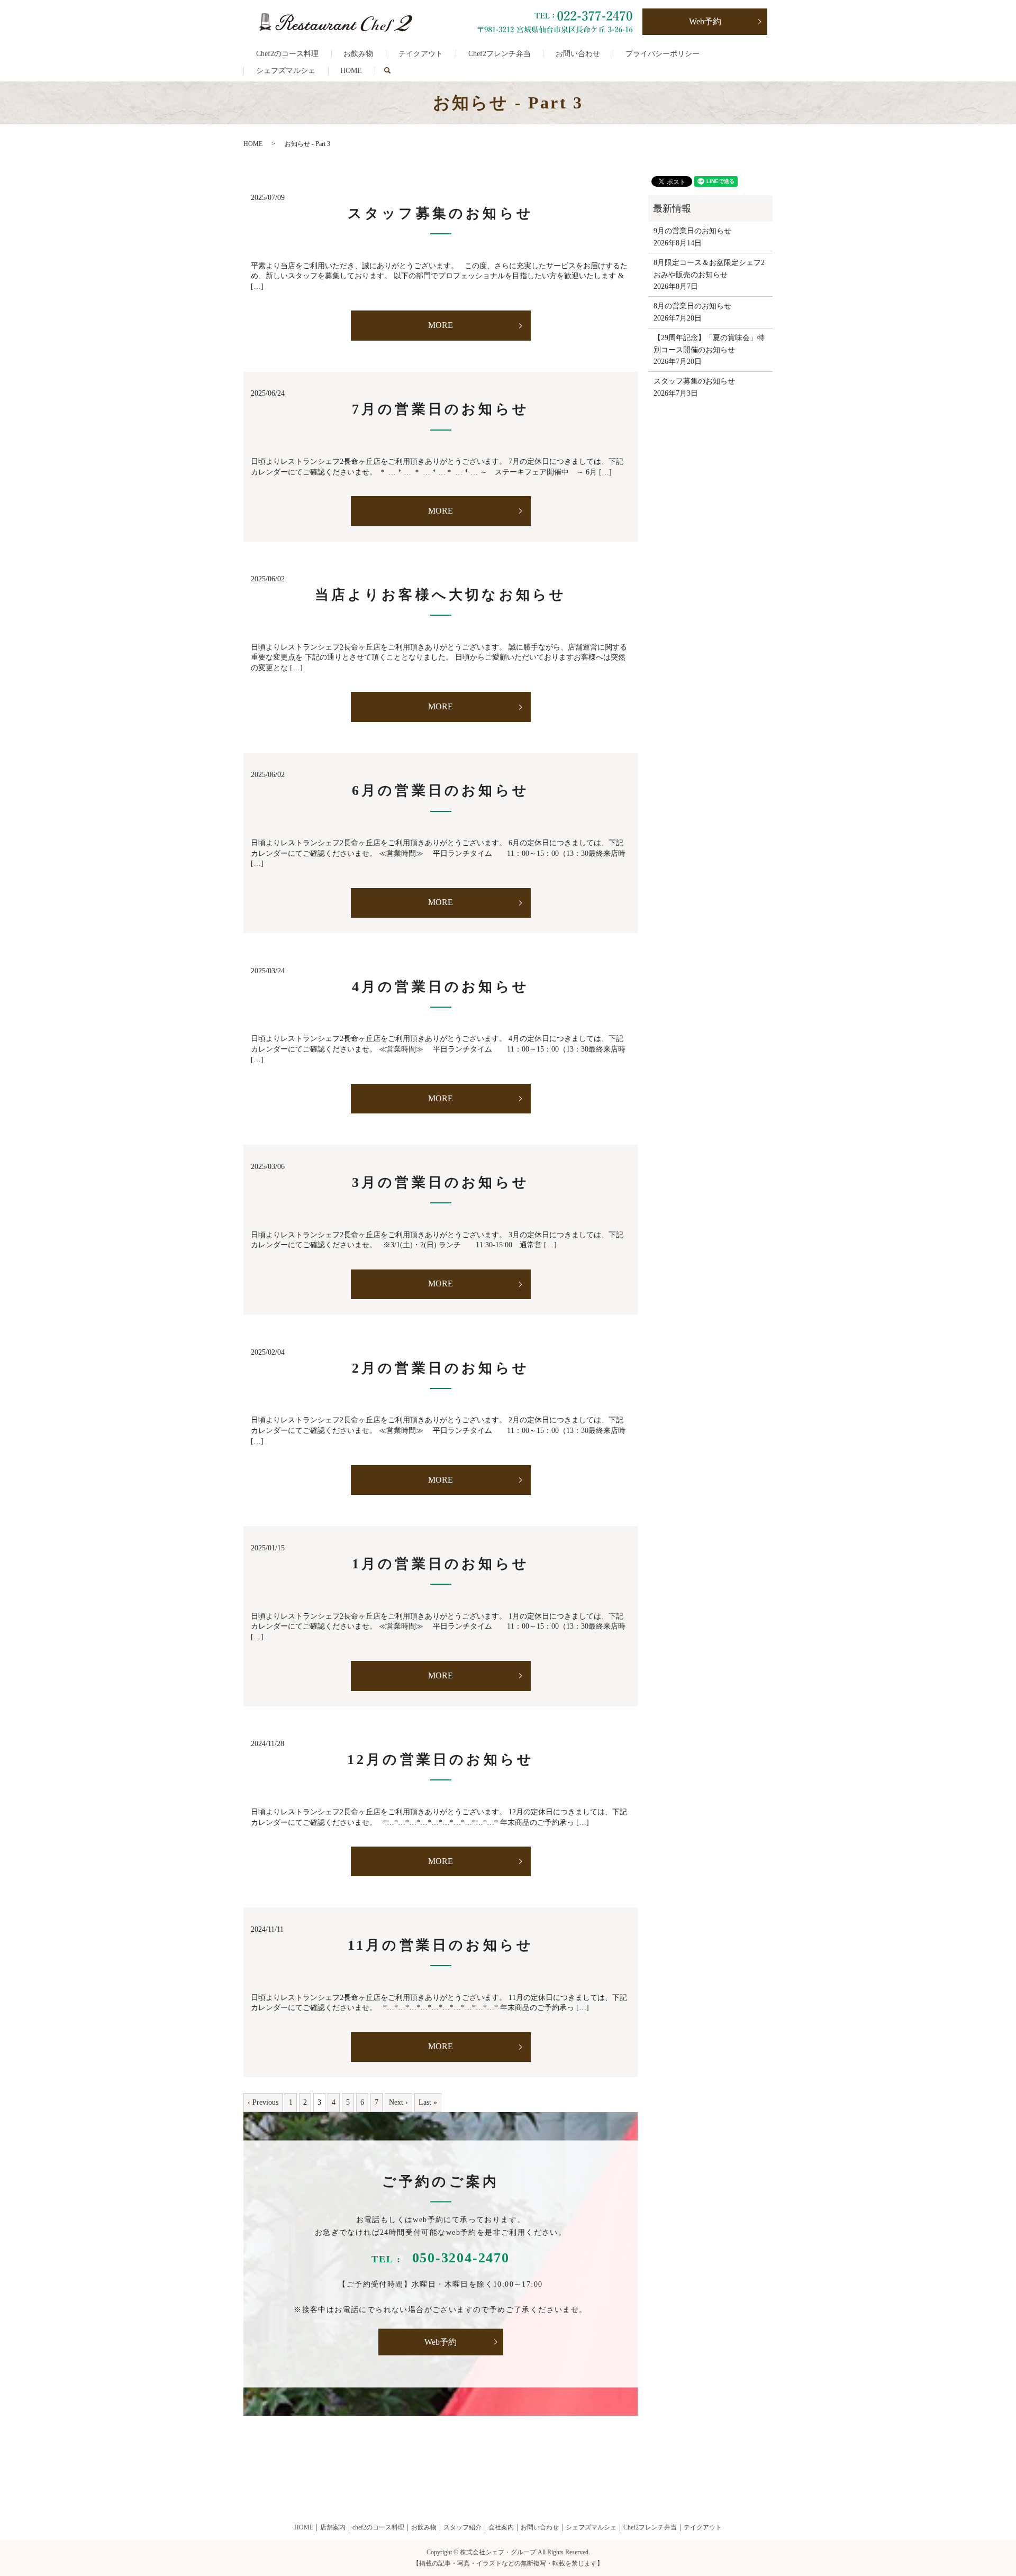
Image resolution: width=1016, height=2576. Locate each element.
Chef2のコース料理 (287, 54)
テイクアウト (421, 54)
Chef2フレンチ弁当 (500, 54)
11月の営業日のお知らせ (441, 1945)
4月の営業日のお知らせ (441, 987)
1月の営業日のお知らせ (441, 1564)
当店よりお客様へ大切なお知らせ (441, 595)
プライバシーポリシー (663, 54)
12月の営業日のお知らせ (441, 1760)
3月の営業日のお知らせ (441, 1182)
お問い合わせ (578, 54)
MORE (441, 325)
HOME (351, 71)
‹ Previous (263, 2102)
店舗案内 (333, 2527)
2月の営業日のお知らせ (441, 1368)
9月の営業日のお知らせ (692, 231)
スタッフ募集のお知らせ (441, 213)
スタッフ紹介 (462, 2527)
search (394, 71)
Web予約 (705, 21)
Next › (398, 2102)
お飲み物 (358, 54)
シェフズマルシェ (286, 71)
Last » (428, 2102)
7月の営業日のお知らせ (441, 409)
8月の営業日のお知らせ (692, 306)
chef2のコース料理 (378, 2527)
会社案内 (501, 2527)
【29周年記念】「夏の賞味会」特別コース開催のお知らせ (709, 344)
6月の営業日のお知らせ (441, 791)
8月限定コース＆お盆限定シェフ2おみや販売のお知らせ (709, 268)
